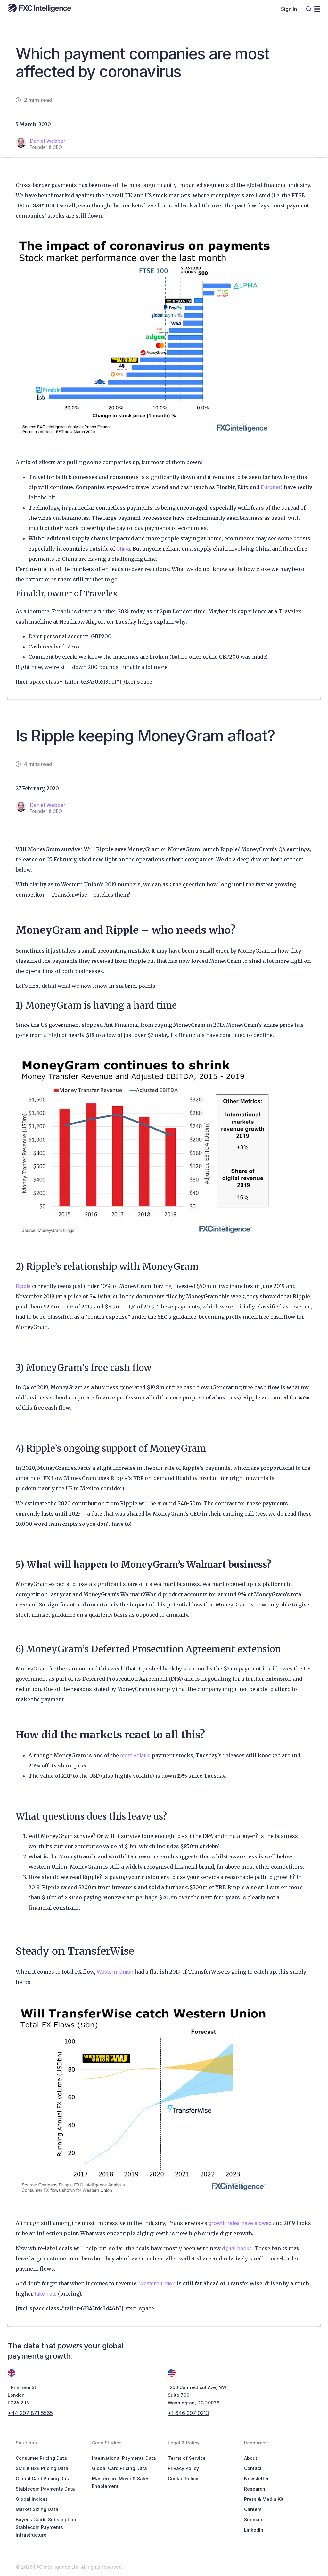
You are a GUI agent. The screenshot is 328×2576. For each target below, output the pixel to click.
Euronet (271, 487)
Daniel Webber (48, 141)
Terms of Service (187, 2458)
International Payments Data (124, 2458)
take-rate (46, 2294)
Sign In (289, 9)
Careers (253, 2509)
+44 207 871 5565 (30, 2413)
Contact (253, 2468)
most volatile (135, 1755)
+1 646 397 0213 (188, 2413)
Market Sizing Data (37, 2509)
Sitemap (253, 2520)
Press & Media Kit (264, 2499)
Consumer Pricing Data (41, 2458)
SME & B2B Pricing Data (42, 2468)
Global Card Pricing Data (43, 2479)
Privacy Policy (183, 2468)
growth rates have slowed (240, 2223)
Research (255, 2489)
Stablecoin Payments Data (45, 2489)
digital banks (237, 2248)
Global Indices (32, 2499)
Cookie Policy (183, 2479)
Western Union (115, 1972)
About (251, 2458)
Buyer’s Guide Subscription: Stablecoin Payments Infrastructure (47, 2527)
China (123, 549)
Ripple (23, 1286)
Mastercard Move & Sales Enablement (121, 2482)
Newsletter (256, 2479)
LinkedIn (254, 2530)
